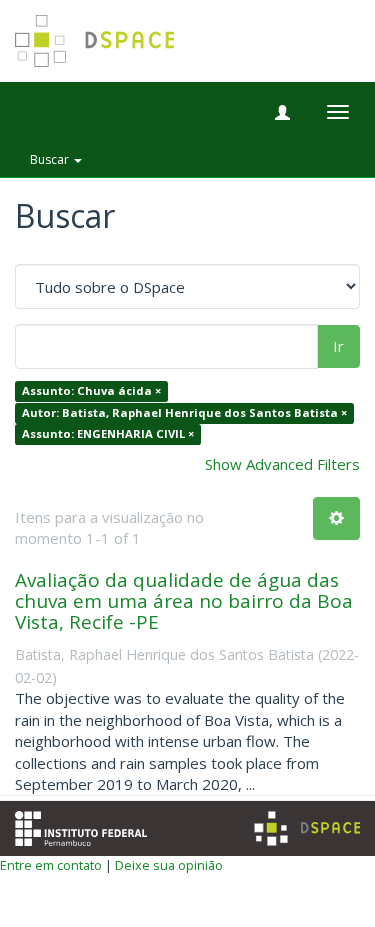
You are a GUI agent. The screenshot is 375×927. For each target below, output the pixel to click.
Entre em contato (51, 865)
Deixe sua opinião (169, 865)
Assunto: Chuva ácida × (91, 391)
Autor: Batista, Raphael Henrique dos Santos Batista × (184, 412)
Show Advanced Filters (282, 464)
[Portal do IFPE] (81, 827)
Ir (338, 346)
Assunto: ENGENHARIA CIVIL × (108, 434)
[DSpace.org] (307, 828)
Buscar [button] (51, 159)
